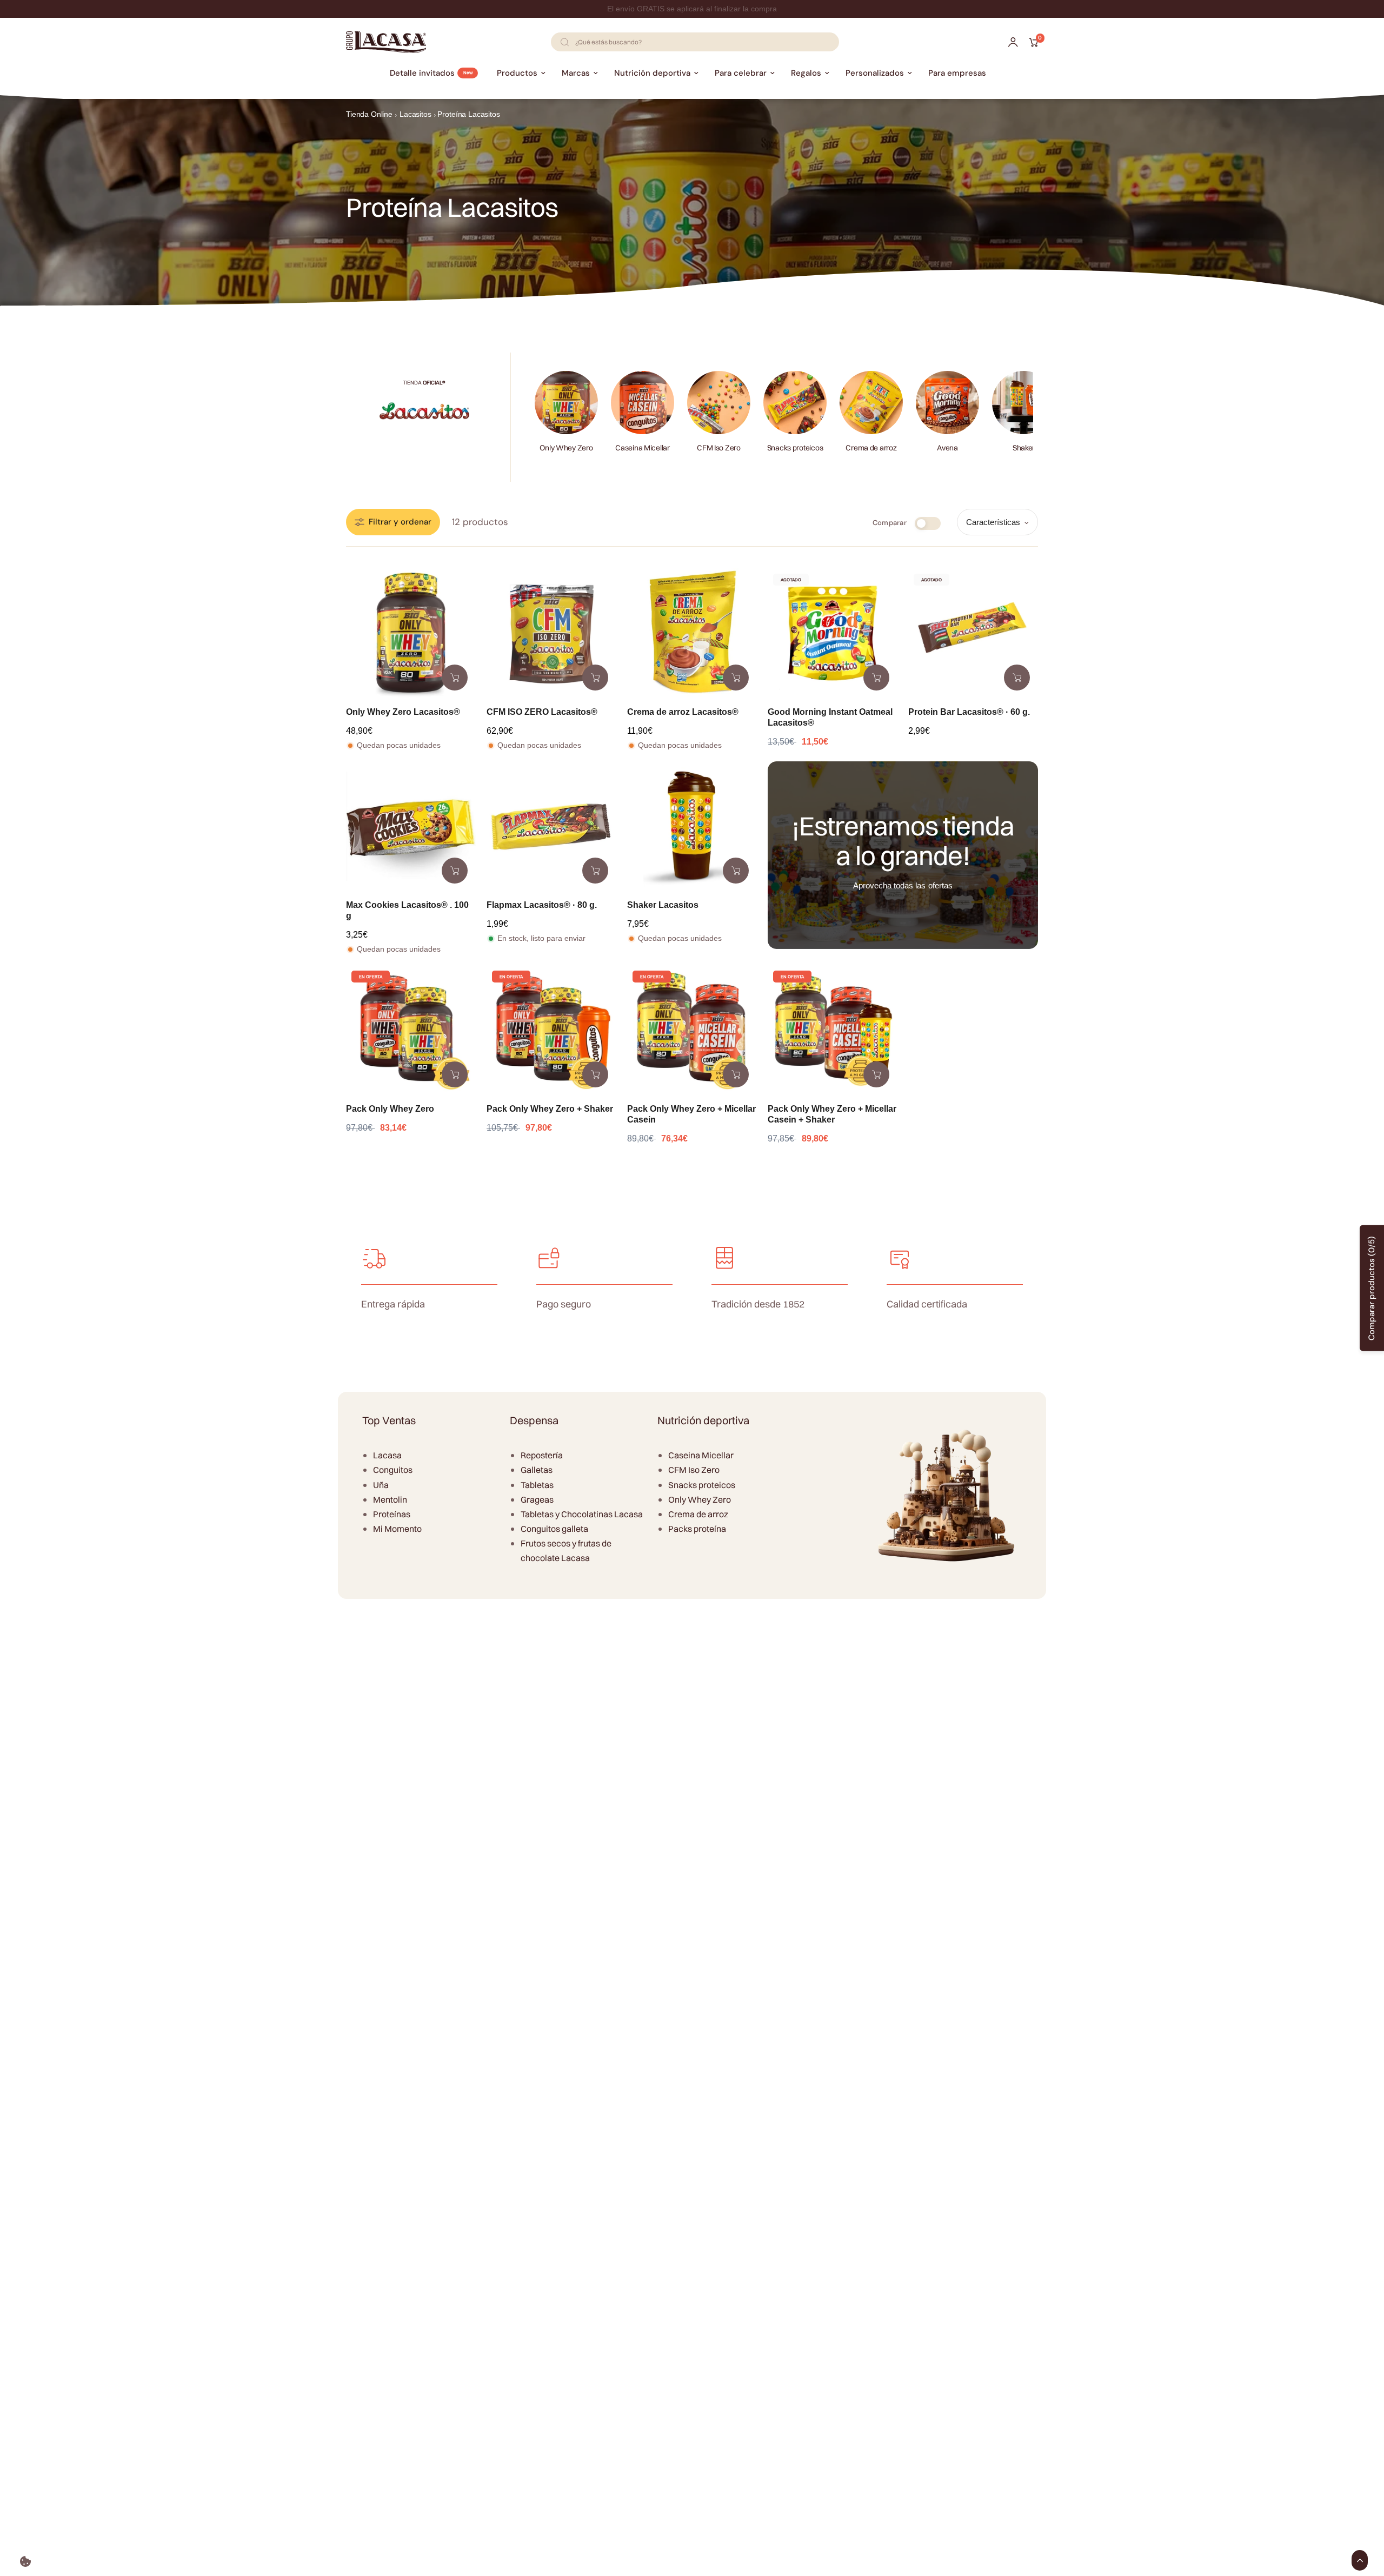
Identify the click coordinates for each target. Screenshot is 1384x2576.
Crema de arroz (698, 1514)
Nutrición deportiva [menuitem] (652, 73)
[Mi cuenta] (1013, 42)
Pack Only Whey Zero (390, 1109)
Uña (381, 1485)
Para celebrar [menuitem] (741, 73)
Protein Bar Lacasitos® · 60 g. (969, 712)
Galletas (537, 1470)
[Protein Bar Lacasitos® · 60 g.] (973, 633)
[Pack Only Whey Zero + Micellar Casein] (692, 1030)
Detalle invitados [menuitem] (422, 73)
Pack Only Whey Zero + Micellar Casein (691, 1114)
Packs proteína (697, 1529)
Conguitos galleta (554, 1529)
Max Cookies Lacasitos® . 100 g (407, 910)
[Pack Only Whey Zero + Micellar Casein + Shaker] (833, 1030)
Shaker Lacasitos (663, 905)
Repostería (542, 1455)
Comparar (890, 523)
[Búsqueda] (564, 42)
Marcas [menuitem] (576, 73)
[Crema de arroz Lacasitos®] (692, 633)
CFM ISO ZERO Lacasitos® (542, 712)
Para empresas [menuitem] (957, 73)
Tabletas (537, 1485)
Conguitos (393, 1470)
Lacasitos (415, 114)
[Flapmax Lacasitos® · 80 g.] (551, 826)
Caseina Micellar (701, 1455)
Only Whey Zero (700, 1499)
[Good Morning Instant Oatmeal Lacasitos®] (833, 633)
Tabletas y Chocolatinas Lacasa (582, 1514)
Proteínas (392, 1514)
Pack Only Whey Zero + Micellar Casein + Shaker (832, 1114)
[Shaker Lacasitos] (692, 826)
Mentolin (390, 1499)
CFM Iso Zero (694, 1470)
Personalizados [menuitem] (875, 73)
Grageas (537, 1499)
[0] (1031, 42)
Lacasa (387, 1455)
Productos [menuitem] (517, 73)
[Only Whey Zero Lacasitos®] (411, 633)
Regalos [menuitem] (806, 73)
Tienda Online (369, 114)
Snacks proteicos (702, 1485)
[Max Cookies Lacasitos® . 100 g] (411, 826)
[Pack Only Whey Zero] (411, 1030)
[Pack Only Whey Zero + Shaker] (551, 1030)
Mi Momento (397, 1529)
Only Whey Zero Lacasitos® (403, 712)
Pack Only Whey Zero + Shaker (550, 1109)
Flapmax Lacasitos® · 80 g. (542, 905)
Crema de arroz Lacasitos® (683, 712)
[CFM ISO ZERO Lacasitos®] (551, 633)
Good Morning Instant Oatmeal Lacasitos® (830, 717)
